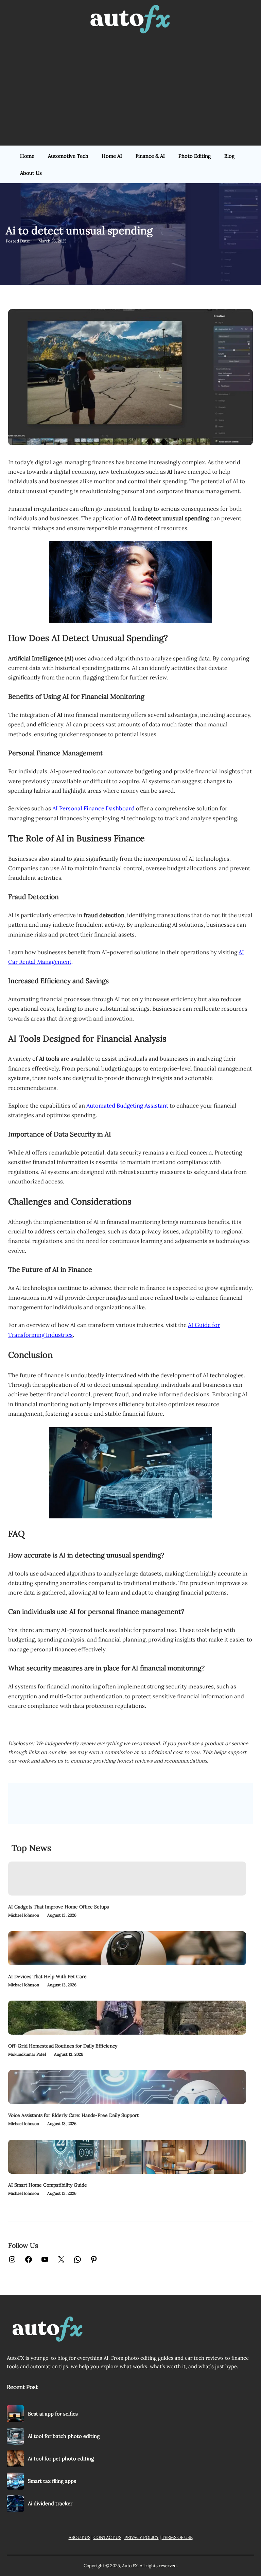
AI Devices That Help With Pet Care (47, 1976)
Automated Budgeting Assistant (127, 1106)
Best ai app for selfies (53, 2414)
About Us (80, 2537)
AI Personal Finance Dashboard (93, 808)
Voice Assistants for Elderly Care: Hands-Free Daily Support (73, 2115)
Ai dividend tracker (50, 2503)
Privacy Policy (142, 2537)
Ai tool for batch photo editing (64, 2436)
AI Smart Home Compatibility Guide (48, 2185)
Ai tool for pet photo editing (61, 2459)
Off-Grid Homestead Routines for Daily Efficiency (63, 2046)
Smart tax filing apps (52, 2481)
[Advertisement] (130, 91)
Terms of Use (177, 2537)
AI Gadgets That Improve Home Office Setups (58, 1907)
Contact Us (107, 2537)
